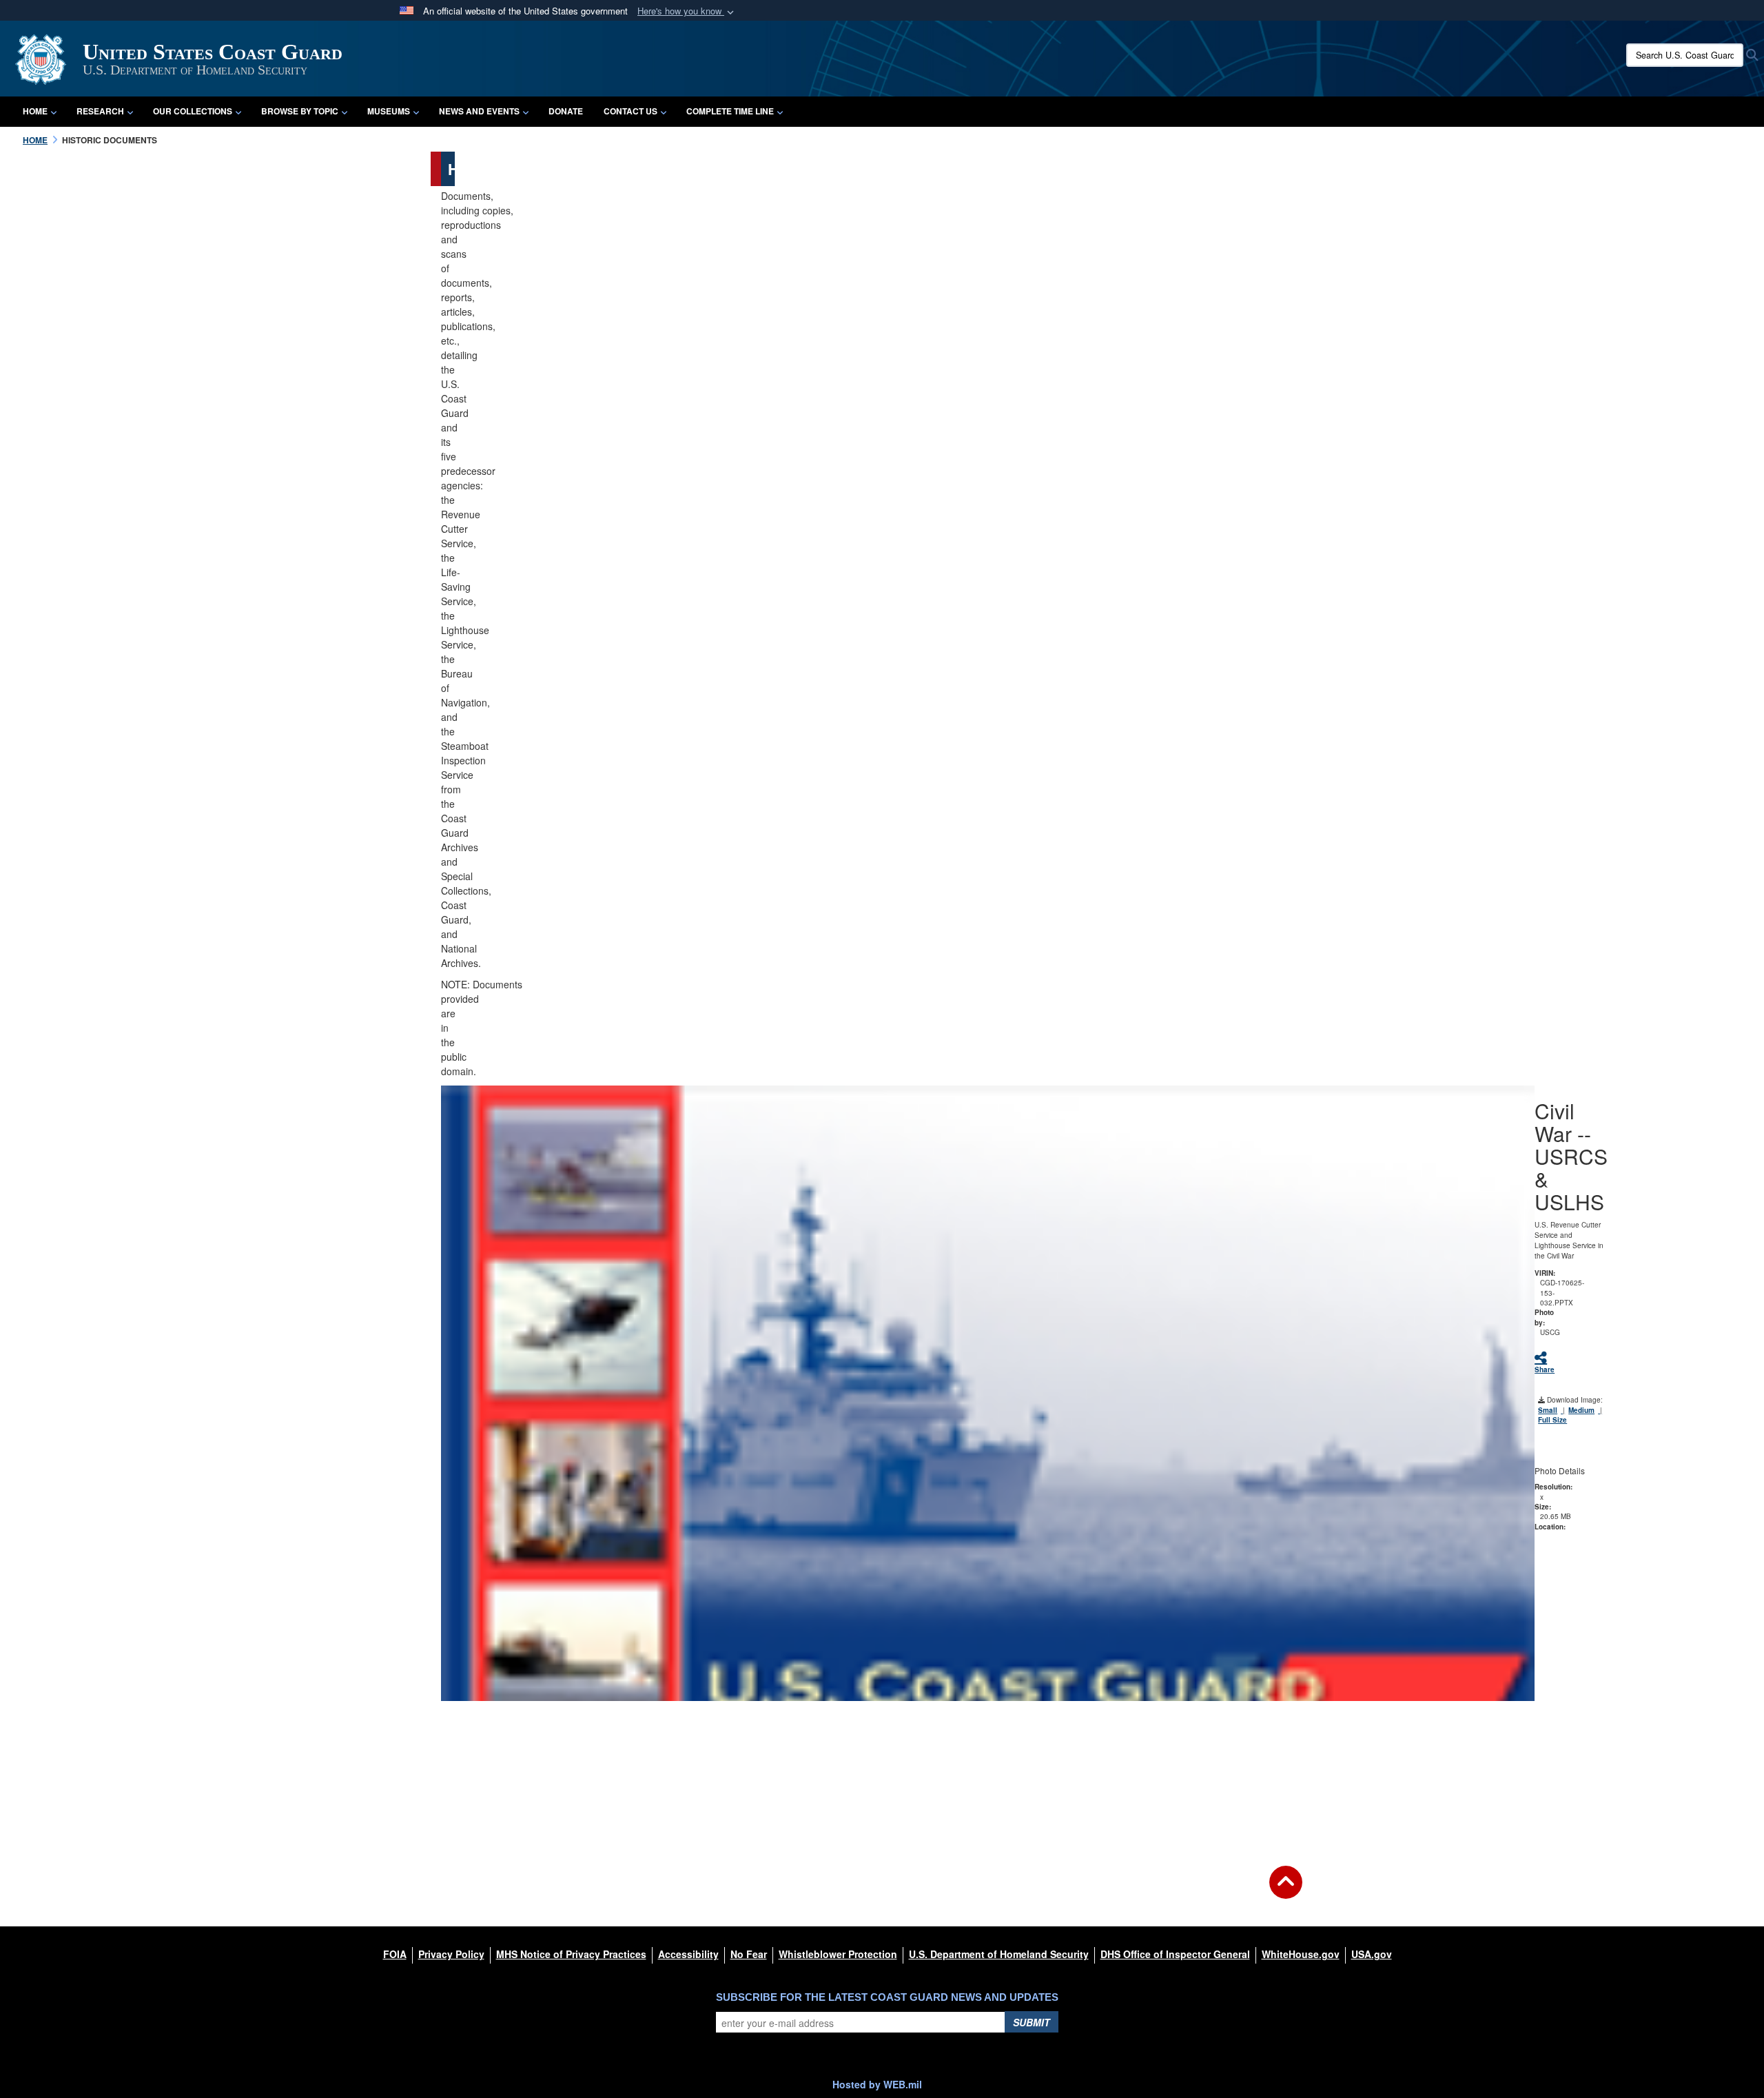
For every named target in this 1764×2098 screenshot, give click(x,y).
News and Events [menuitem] (479, 111)
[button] (687, 11)
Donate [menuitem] (566, 111)
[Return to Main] (1286, 1891)
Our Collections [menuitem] (193, 111)
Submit (1032, 2022)
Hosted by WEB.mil (877, 2084)
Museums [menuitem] (389, 111)
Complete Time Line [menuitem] (730, 111)
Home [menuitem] (35, 111)
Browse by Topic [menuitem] (300, 111)
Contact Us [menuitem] (630, 111)
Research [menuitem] (100, 111)
